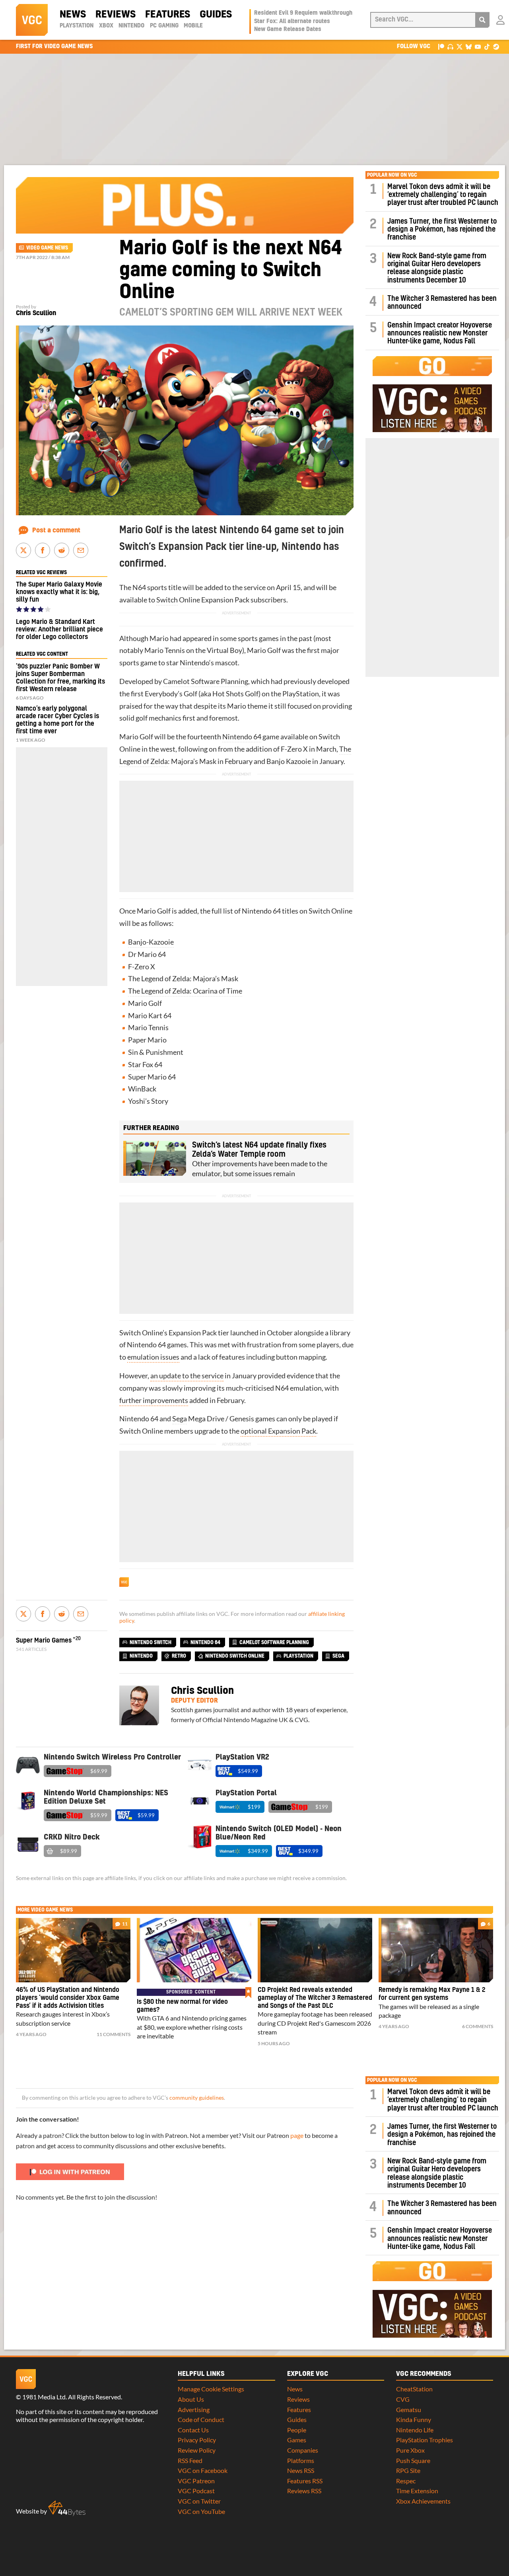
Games (297, 2440)
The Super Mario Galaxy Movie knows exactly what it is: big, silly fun (59, 592)
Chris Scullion (36, 313)
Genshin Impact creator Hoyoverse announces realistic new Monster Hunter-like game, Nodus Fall (440, 333)
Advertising (194, 2409)
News (73, 15)
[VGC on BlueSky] (469, 46)
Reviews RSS (304, 2491)
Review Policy (197, 2450)
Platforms (301, 2460)
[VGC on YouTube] (478, 46)
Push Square (413, 2460)
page (297, 2135)
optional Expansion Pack (278, 1431)
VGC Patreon (196, 2481)
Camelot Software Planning (206, 681)
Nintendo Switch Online (235, 1656)
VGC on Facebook (203, 2470)
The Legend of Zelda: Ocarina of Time (185, 991)
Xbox (106, 26)
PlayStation (77, 26)
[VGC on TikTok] (487, 46)
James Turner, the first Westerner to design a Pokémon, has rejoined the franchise (442, 230)
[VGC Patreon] (441, 46)
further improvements (154, 1400)
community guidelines (197, 2098)
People (297, 2430)
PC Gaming (164, 26)
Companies (303, 2450)
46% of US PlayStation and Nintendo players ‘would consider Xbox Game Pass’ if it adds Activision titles (68, 1998)
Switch (167, 600)
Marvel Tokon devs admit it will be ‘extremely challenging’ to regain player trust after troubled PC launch (443, 195)
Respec (406, 2481)
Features (168, 15)
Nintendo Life (415, 2430)
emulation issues (153, 1357)
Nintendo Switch (151, 1643)
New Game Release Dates (288, 29)
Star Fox (141, 1065)
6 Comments (478, 2026)
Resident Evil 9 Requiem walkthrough (303, 13)
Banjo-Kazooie (151, 942)
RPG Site (408, 2470)
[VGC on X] (459, 46)
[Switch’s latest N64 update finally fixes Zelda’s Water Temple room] (155, 1158)
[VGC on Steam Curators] (496, 46)
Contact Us (193, 2430)
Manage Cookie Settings (211, 2389)
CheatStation (414, 2389)
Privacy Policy (197, 2440)
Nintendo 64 (242, 737)
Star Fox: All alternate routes (292, 21)
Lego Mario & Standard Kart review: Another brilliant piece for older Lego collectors (59, 629)
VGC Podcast (196, 2491)
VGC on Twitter (199, 2501)
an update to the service (187, 1376)
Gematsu (409, 2409)
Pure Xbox (410, 2450)
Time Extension (417, 2491)
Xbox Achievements (423, 2501)
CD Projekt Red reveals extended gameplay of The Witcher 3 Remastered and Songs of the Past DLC (315, 1998)
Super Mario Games (44, 1641)
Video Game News (47, 248)
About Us (191, 2399)
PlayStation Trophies (424, 2440)
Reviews (116, 15)
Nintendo (131, 26)
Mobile (193, 26)
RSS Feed (190, 2460)
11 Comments (114, 2034)
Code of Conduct (201, 2419)
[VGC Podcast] (450, 46)
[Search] (482, 20)
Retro (179, 1656)
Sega (180, 1419)
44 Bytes (67, 2508)
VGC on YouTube (201, 2511)
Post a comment (56, 530)
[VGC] (32, 20)
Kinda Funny (414, 2419)
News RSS (301, 2470)
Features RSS (305, 2481)
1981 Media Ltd (44, 2397)
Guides (216, 15)
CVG (403, 2399)
